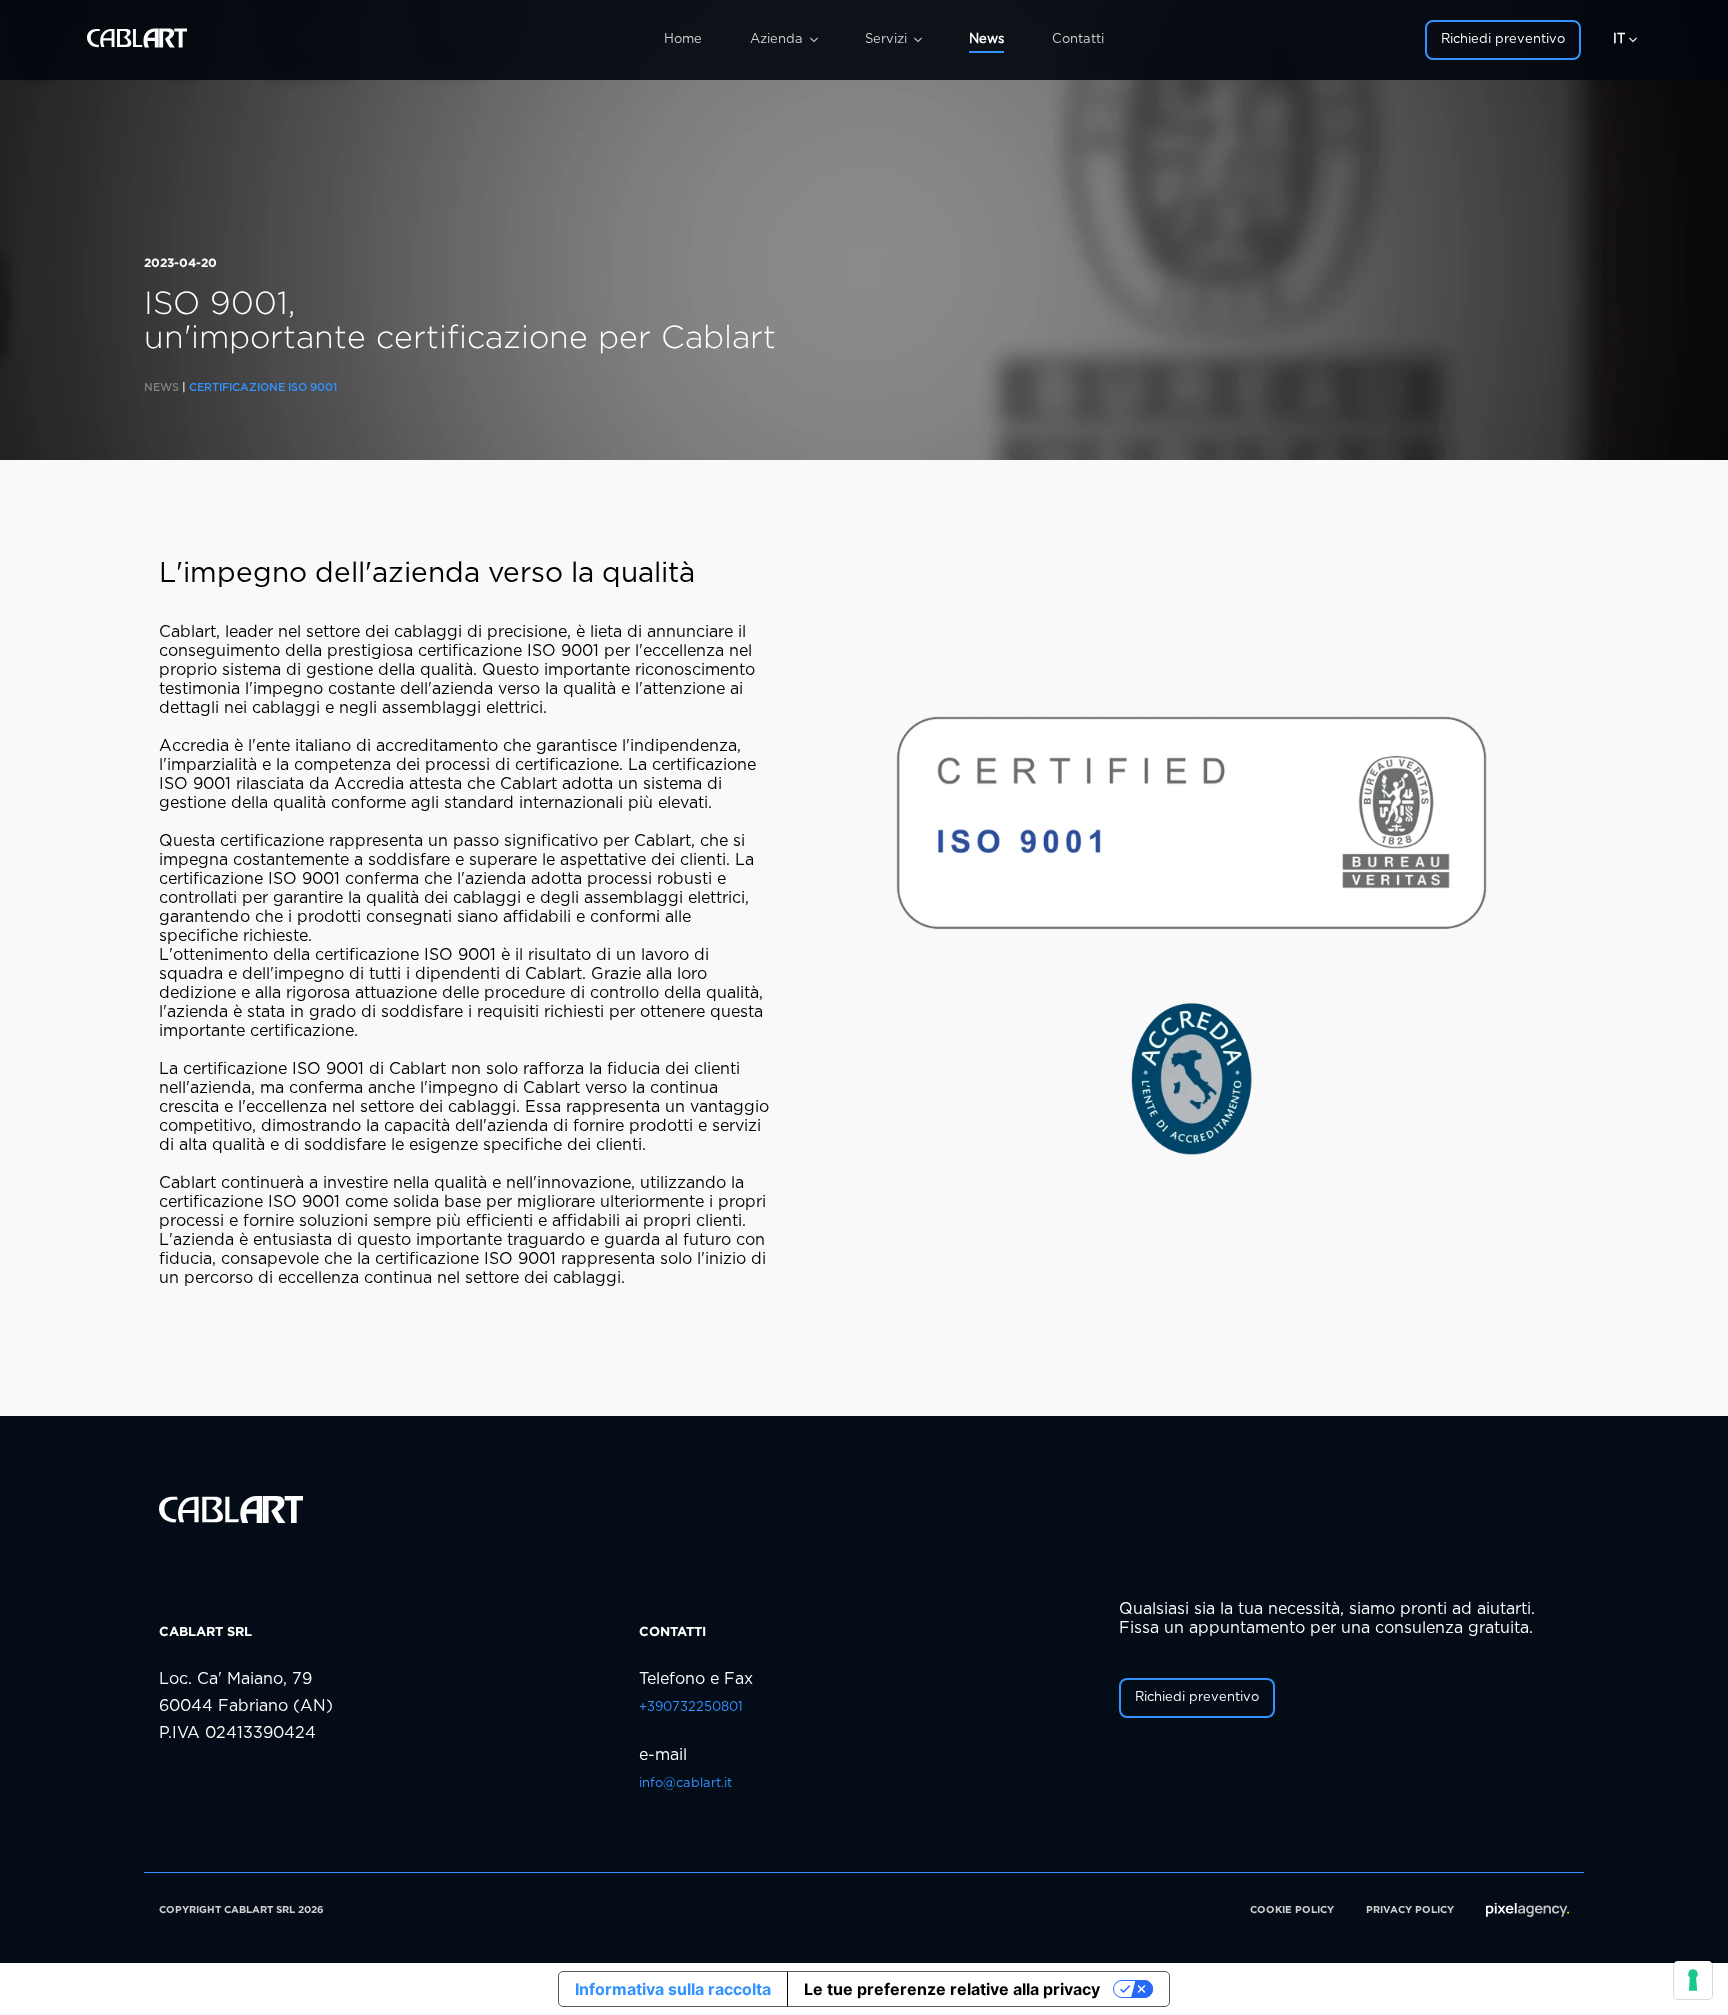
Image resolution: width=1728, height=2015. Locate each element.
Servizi (886, 39)
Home (683, 39)
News (986, 39)
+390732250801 (691, 1707)
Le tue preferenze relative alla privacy (952, 1989)
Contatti (1078, 39)
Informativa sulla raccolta (673, 1989)
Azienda (776, 39)
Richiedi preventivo (1503, 39)
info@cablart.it (685, 1783)
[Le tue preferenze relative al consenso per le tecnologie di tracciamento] (1693, 1980)
